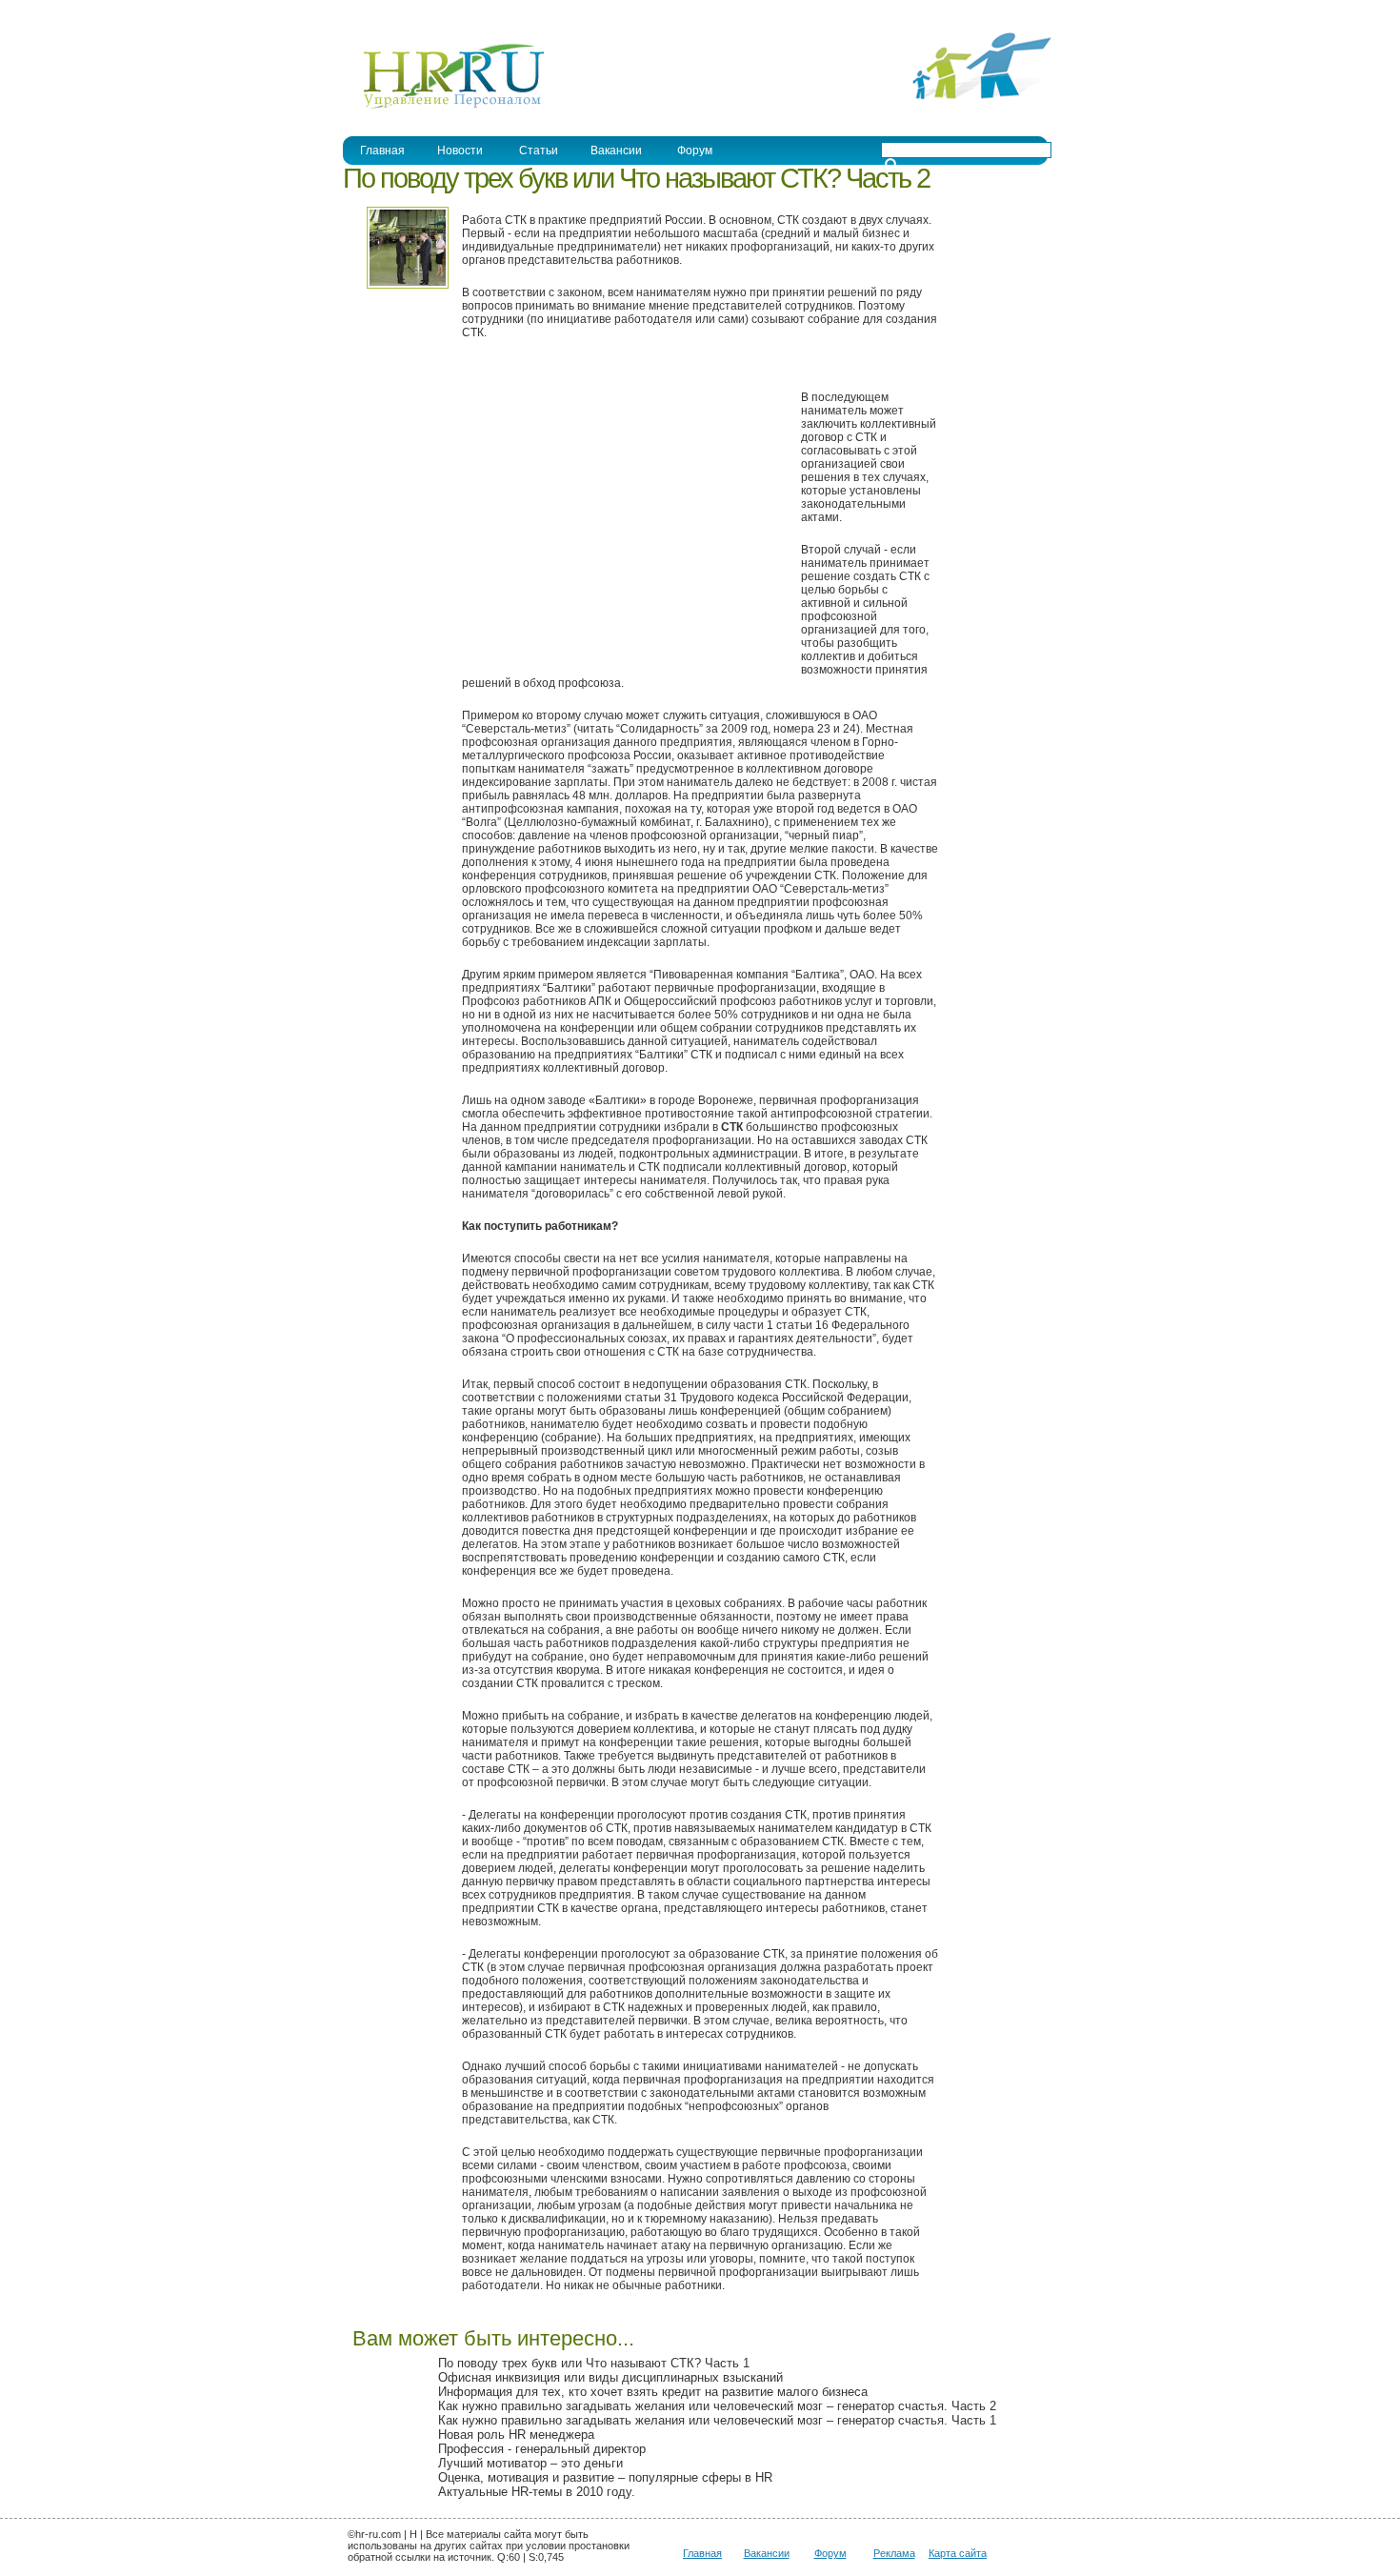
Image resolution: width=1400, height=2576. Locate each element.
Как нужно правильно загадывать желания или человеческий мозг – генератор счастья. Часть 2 (717, 2406)
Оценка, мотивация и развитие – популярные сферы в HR (605, 2477)
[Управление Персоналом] (444, 108)
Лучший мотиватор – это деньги (530, 2463)
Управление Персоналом (414, 13)
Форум (695, 151)
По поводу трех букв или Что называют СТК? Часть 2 (636, 178)
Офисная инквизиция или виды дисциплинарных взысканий (610, 2377)
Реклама (894, 2553)
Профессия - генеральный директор (542, 2449)
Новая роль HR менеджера (516, 2435)
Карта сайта (958, 2553)
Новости (460, 151)
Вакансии (616, 151)
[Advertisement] (622, 514)
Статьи (539, 151)
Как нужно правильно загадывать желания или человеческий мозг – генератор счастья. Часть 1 (717, 2420)
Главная (382, 151)
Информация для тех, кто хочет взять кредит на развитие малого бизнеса (653, 2392)
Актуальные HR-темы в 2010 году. (537, 2492)
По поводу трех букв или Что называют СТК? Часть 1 (594, 2363)
